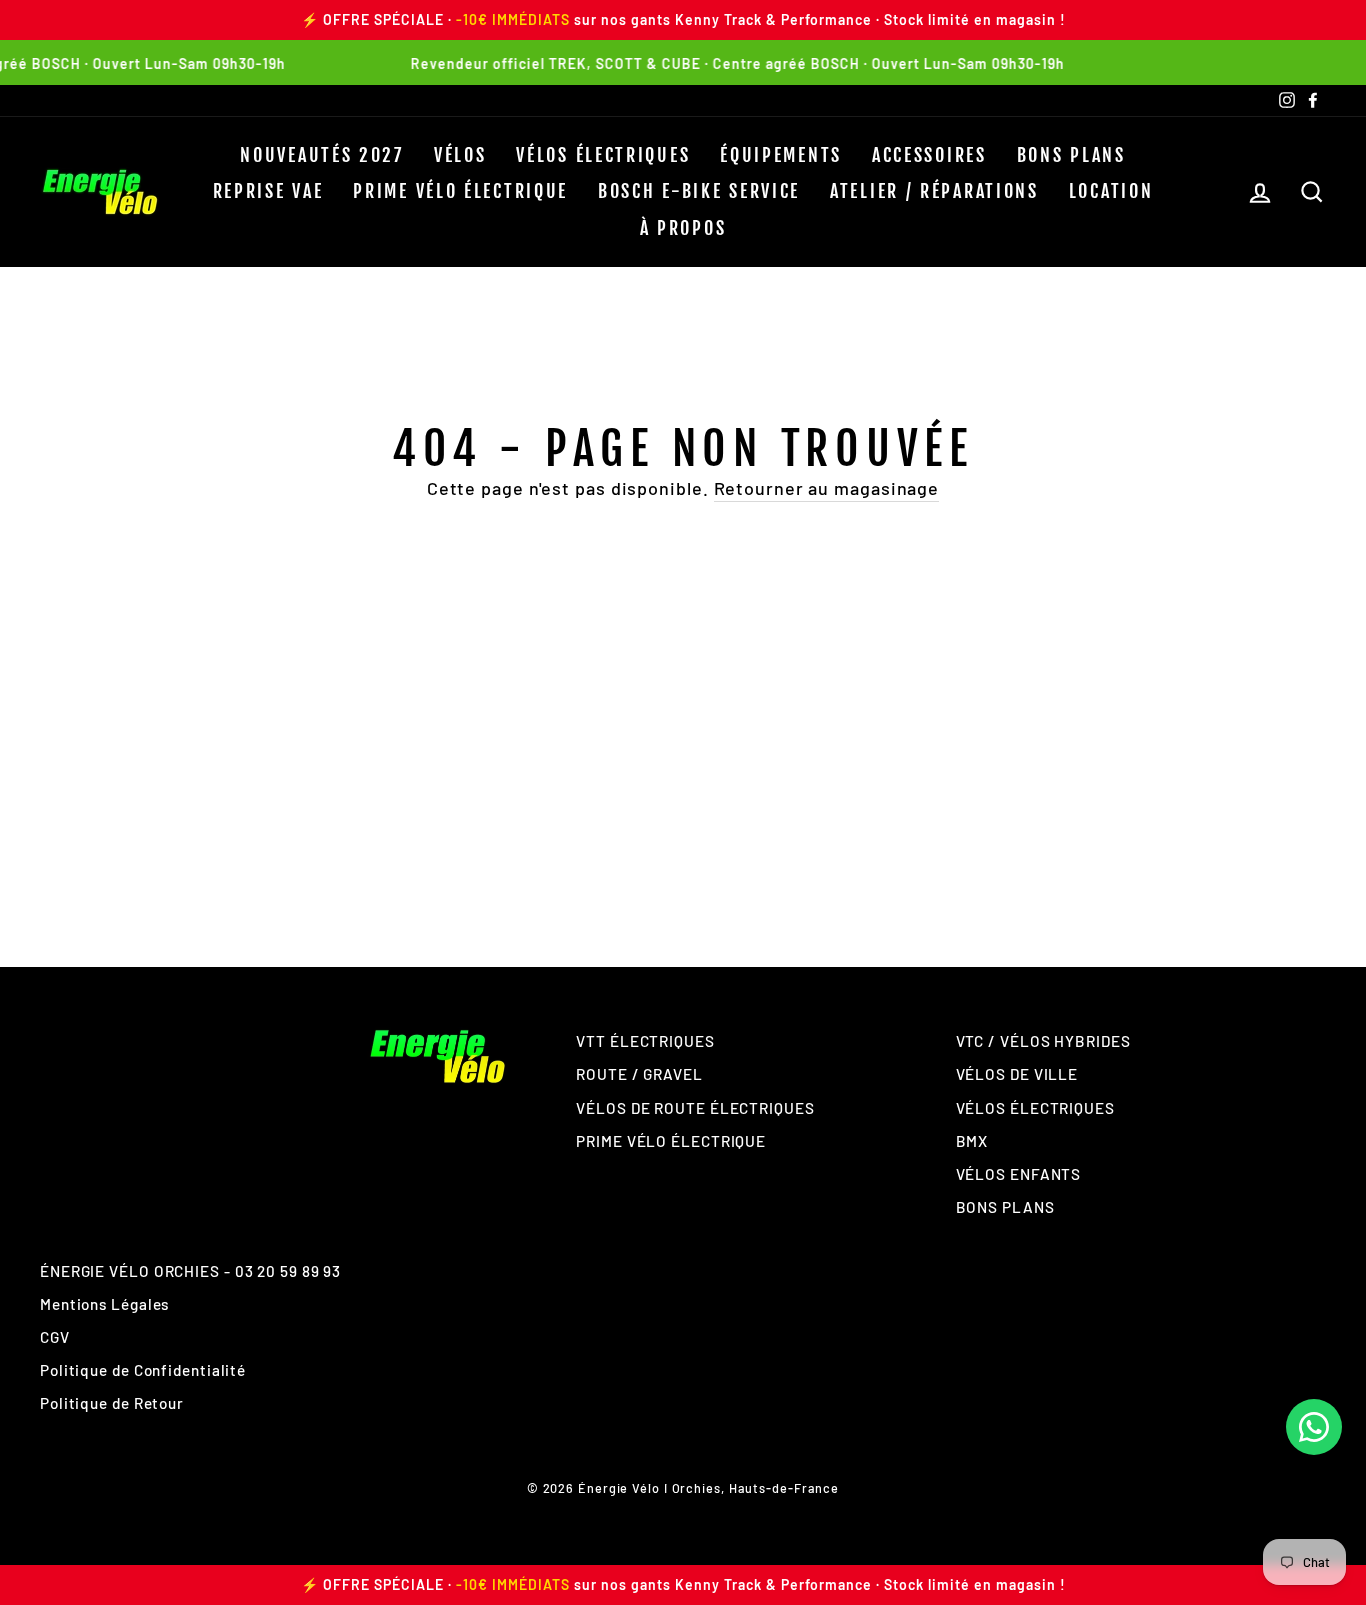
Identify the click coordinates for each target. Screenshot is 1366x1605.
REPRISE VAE (268, 191)
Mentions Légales (104, 1304)
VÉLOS (460, 155)
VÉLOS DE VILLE (1017, 1074)
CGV (55, 1337)
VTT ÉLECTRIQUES (645, 1041)
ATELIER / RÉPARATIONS (934, 191)
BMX (972, 1141)
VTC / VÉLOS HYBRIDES (1043, 1041)
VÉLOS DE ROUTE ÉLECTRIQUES (695, 1108)
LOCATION (1111, 191)
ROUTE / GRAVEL (639, 1074)
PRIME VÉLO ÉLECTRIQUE (460, 191)
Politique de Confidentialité (143, 1370)
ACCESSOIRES (929, 155)
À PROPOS (683, 228)
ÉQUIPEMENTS (781, 155)
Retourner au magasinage (827, 488)
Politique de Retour (112, 1403)
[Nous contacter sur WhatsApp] (1314, 1427)
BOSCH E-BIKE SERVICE (699, 191)
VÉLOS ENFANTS (1019, 1174)
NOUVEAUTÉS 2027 (322, 155)
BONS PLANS (1071, 155)
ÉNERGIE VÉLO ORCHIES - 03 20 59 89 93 (190, 1271)
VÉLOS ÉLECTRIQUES (603, 155)
